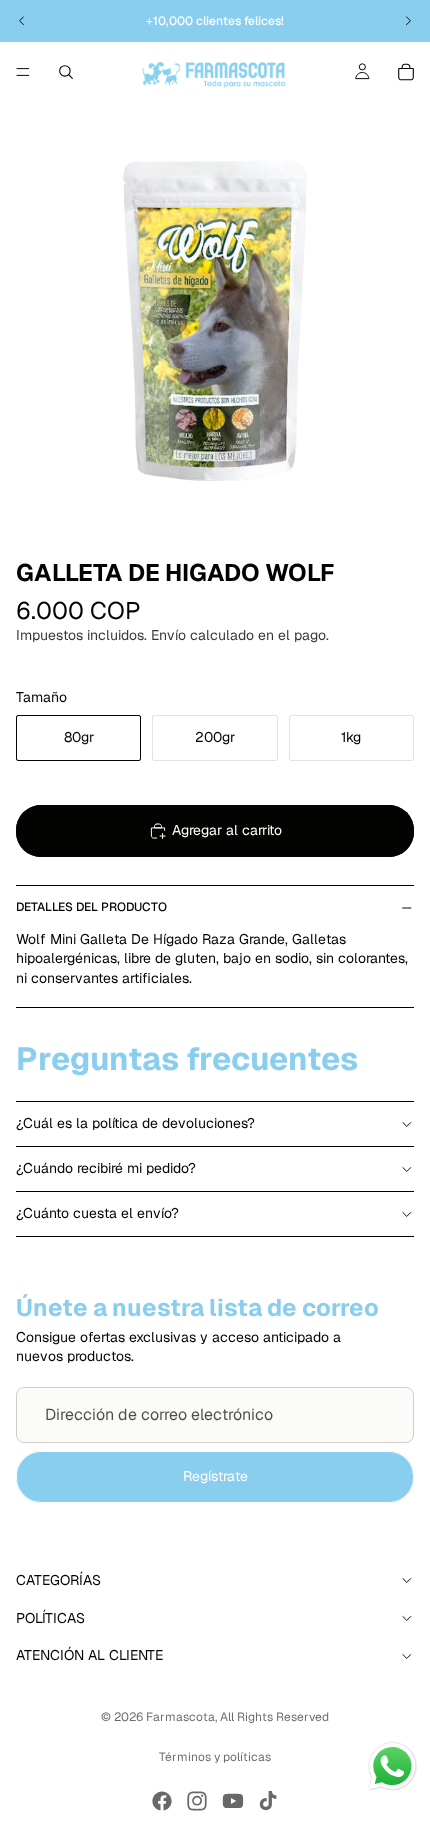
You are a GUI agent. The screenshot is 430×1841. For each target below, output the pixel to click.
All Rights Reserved (274, 1717)
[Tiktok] (268, 1801)
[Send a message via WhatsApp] (392, 1766)
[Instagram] (197, 1801)
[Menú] (23, 72)
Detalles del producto (91, 907)
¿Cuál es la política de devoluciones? (135, 1123)
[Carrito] (406, 72)
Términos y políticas (215, 1757)
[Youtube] (233, 1801)
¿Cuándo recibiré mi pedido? (106, 1168)
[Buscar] (66, 72)
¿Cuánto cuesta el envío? (97, 1213)
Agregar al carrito (227, 830)
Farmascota (180, 1717)
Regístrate (215, 1476)
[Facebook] (162, 1801)
